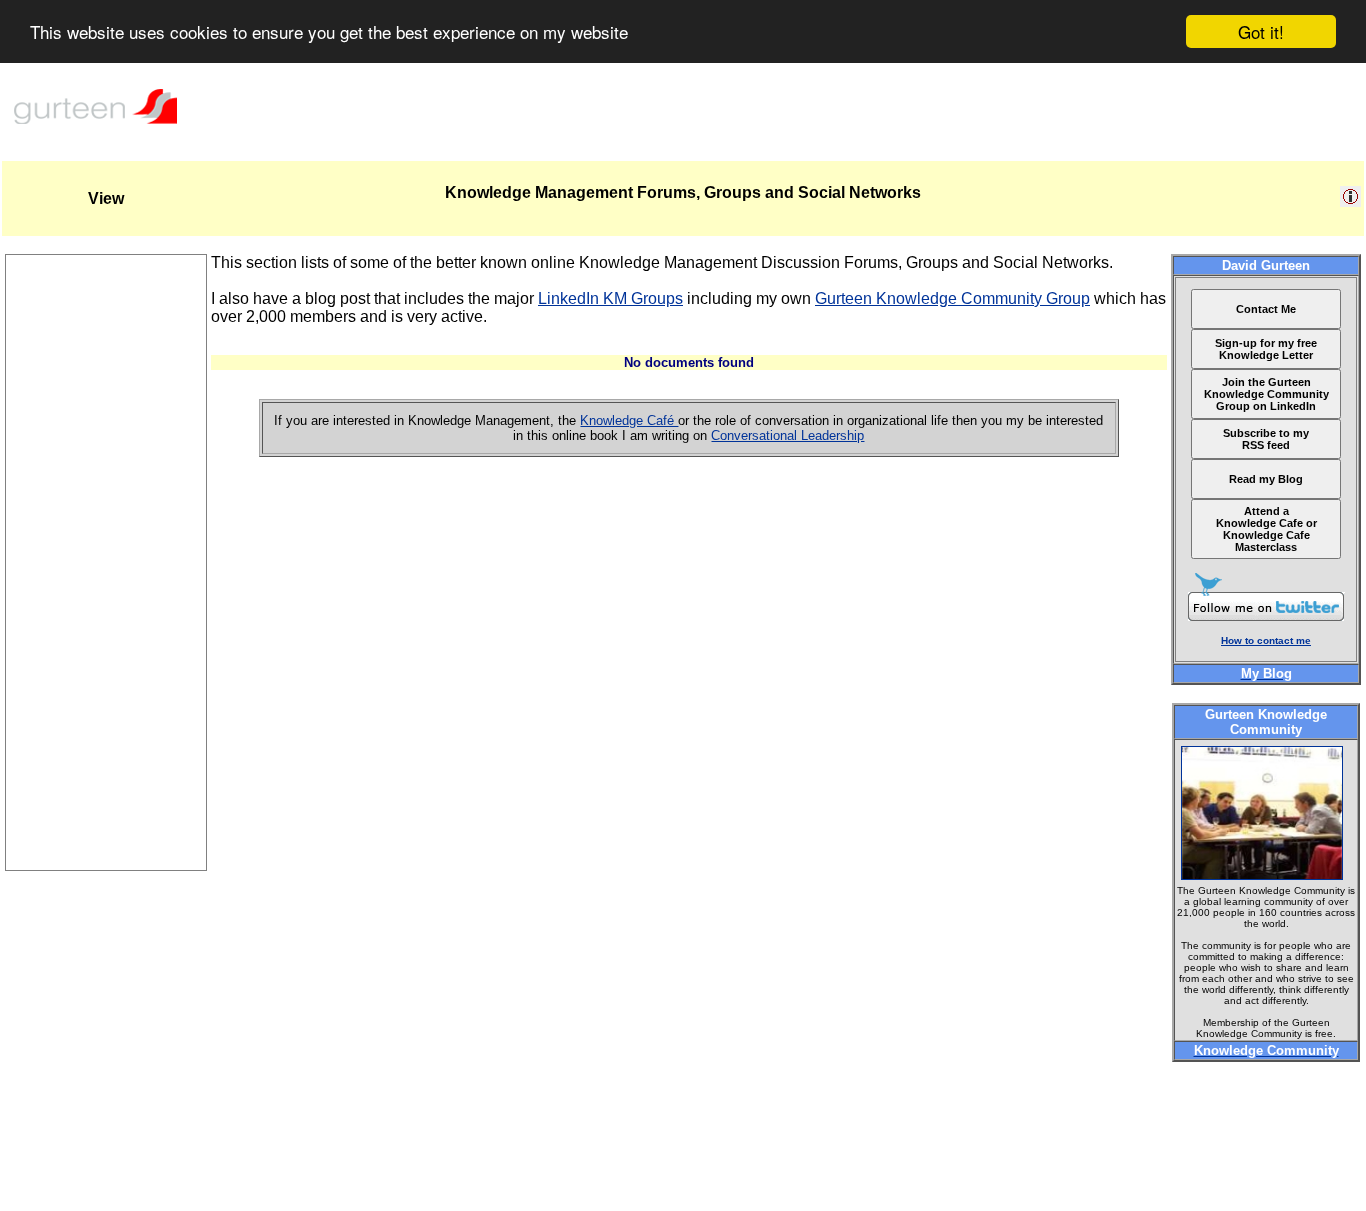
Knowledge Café (629, 420)
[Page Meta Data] (1350, 201)
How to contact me (1266, 640)
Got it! (1261, 31)
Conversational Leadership (787, 435)
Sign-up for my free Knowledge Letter (1266, 349)
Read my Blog (1266, 479)
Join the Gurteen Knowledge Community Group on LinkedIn (1266, 394)
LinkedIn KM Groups (610, 298)
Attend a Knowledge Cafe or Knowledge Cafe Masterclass (1266, 529)
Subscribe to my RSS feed (1266, 439)
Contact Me (1266, 309)
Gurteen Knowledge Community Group (952, 298)
